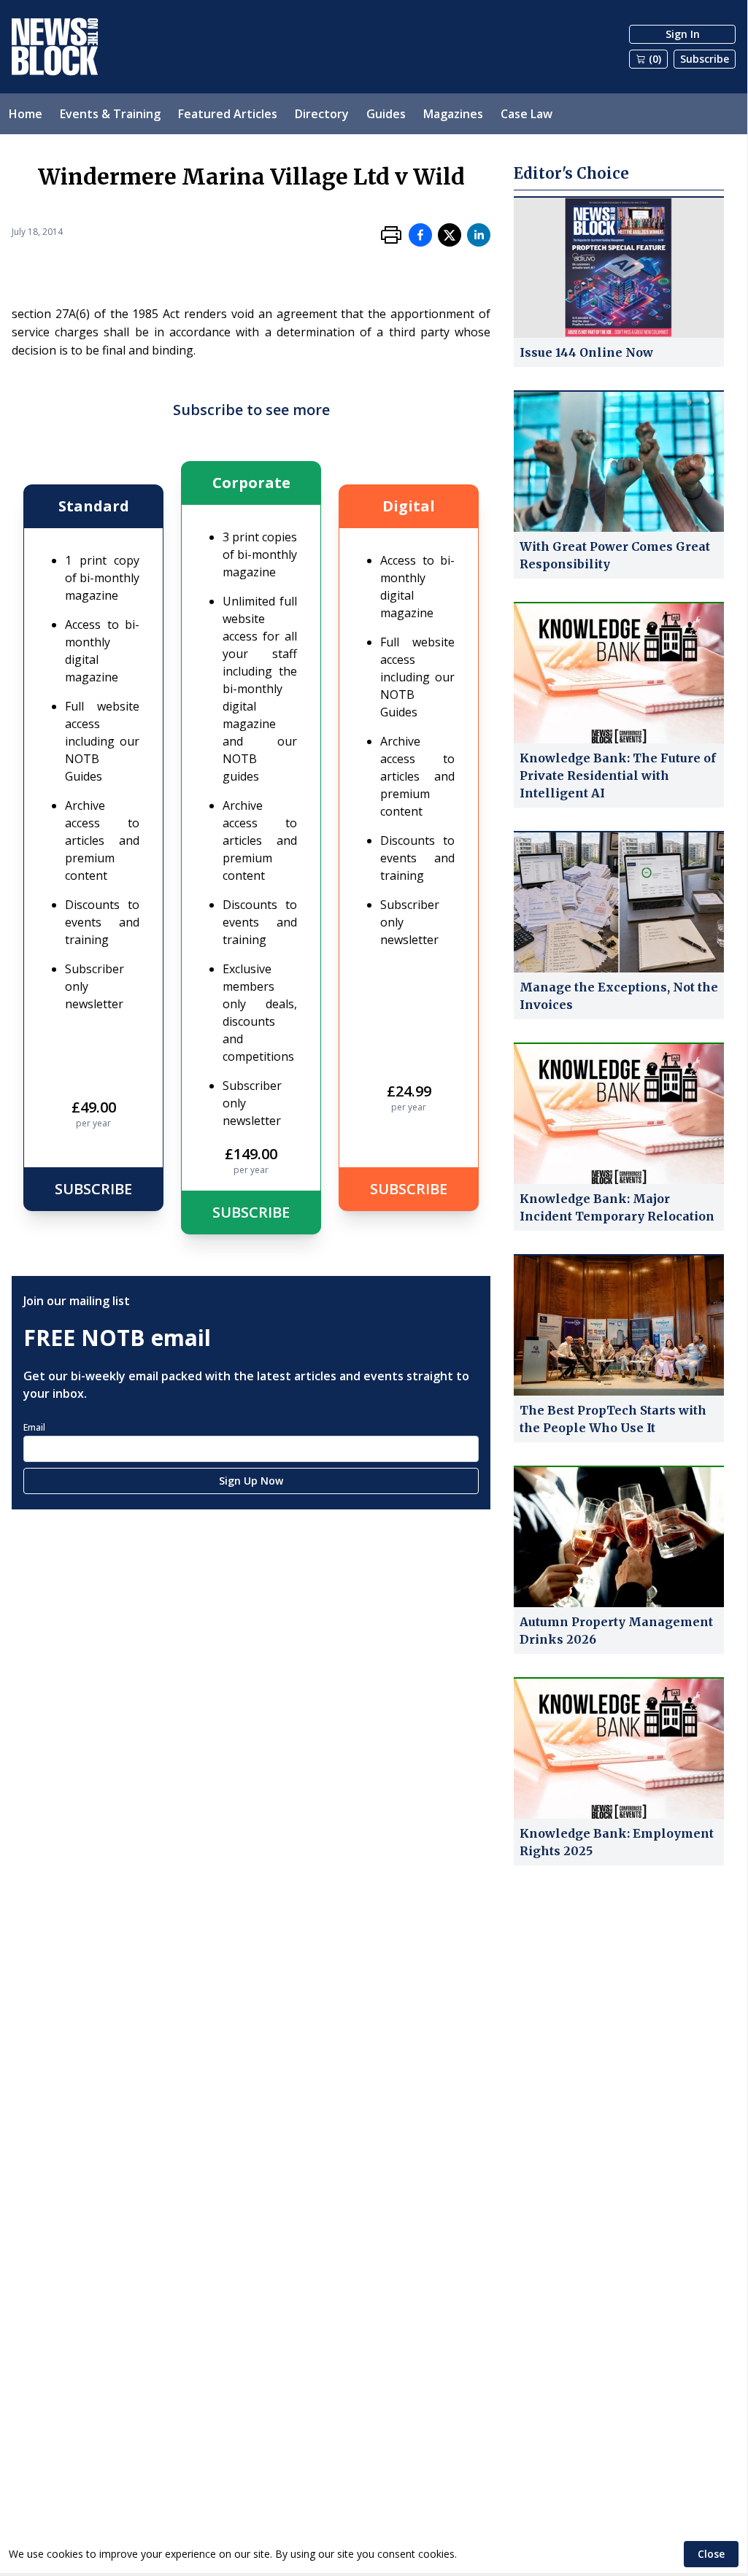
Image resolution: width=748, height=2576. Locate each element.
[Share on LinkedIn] (479, 235)
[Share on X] (450, 235)
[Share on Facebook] (420, 235)
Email (34, 1427)
